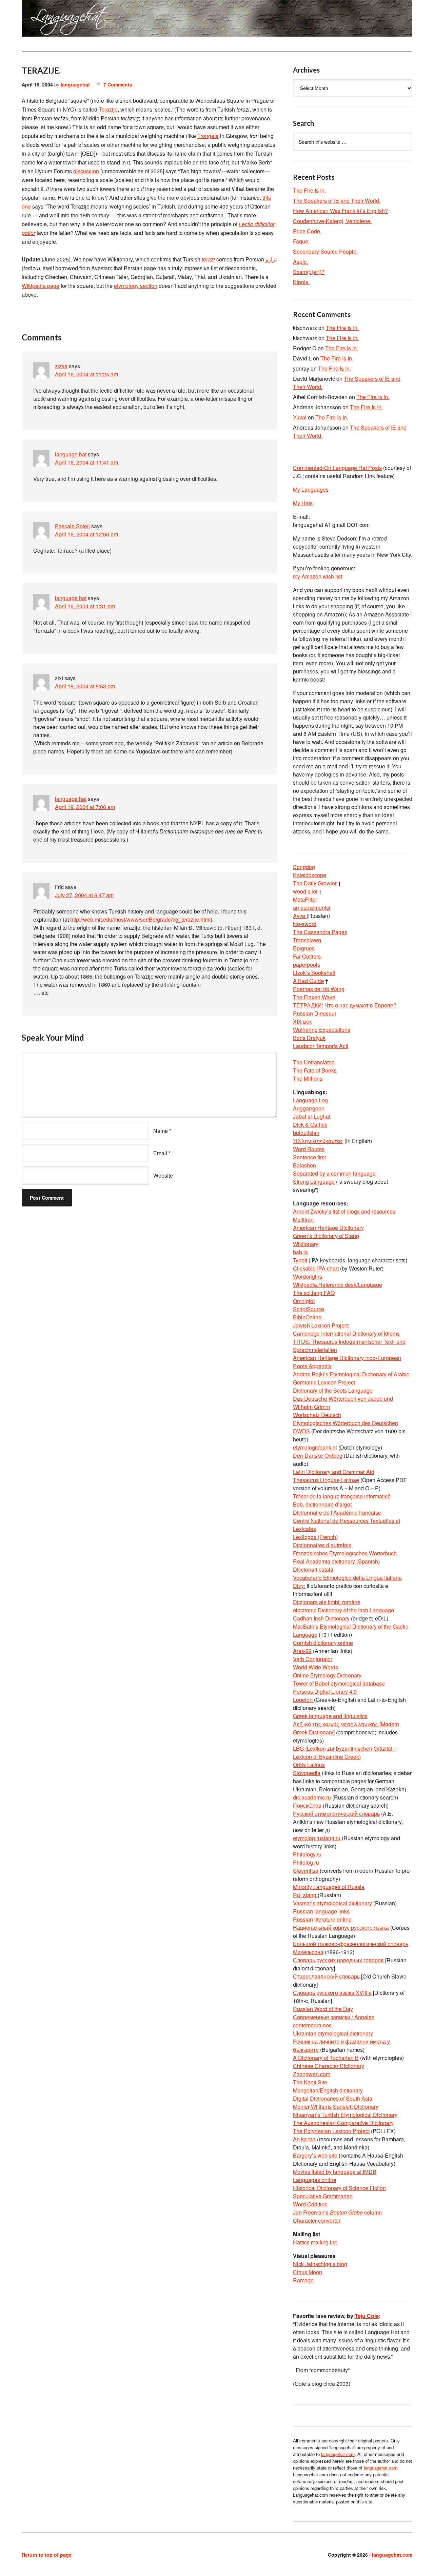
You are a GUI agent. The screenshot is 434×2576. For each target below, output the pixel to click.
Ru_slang (305, 1895)
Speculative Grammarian (323, 2196)
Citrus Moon (308, 2272)
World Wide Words (315, 1667)
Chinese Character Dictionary (329, 2066)
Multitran (303, 1220)
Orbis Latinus (309, 1765)
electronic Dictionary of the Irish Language (343, 1610)
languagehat (75, 84)
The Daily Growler (315, 883)
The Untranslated (314, 1062)
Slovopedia (307, 1773)
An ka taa (304, 2139)
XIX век (302, 1021)
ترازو (271, 259)
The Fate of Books (315, 1070)
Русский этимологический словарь (336, 1814)
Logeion (303, 1700)
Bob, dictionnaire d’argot (322, 1504)
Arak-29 (302, 1651)
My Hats (303, 503)
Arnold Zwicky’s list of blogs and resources (344, 1211)
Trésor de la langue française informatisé (342, 1496)
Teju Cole (367, 2316)
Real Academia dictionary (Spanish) (336, 1561)
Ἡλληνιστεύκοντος (318, 1141)
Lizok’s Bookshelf (314, 973)
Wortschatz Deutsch (317, 1415)
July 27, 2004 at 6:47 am (84, 895)
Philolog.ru (306, 1862)
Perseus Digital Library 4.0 (325, 1692)
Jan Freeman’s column (337, 2212)
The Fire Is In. (309, 190)
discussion (86, 171)
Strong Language (314, 1182)
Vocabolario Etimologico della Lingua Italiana (347, 1578)
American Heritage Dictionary (328, 1228)
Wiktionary (306, 1244)
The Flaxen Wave (314, 997)
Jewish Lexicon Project (321, 1325)
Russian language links (321, 1911)
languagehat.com (46, 20)
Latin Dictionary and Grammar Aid (334, 1472)
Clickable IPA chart (316, 1268)
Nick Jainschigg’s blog (320, 2264)
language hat (71, 454)
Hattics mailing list (315, 2242)
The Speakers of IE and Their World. (337, 201)
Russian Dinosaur (315, 1013)
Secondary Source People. (325, 251)
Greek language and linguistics (330, 1716)
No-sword (305, 924)
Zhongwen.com (312, 2074)
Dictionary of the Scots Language (333, 1390)
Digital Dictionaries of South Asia (333, 2098)
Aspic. (300, 262)
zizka (61, 366)
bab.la (300, 1252)
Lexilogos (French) (315, 1537)
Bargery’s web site (315, 2155)
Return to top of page (47, 2555)
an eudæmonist (312, 908)
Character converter (317, 2220)
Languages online (315, 2180)
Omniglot (304, 1301)
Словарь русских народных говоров (338, 1960)
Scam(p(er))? (309, 272)
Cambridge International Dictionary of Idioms (346, 1333)
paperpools (307, 965)
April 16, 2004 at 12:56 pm (86, 534)
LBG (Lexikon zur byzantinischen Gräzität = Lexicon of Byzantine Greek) (345, 1753)
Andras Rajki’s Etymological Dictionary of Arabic (351, 1374)
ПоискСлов (307, 1805)
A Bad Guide (308, 981)
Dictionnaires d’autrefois (322, 1545)
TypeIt (300, 1260)
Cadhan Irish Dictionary (321, 1618)
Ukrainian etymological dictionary (333, 2033)
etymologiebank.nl (315, 1447)
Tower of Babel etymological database (339, 1683)
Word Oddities (310, 2204)
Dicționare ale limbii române (327, 1602)
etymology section (136, 286)
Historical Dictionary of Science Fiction (339, 2188)
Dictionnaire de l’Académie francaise (337, 1512)
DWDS (301, 1431)
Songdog (304, 867)
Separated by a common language (334, 1173)
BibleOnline (307, 1317)
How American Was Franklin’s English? (340, 211)
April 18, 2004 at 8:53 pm (85, 686)
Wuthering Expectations (322, 1030)
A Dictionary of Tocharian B (326, 2058)
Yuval (300, 417)
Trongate (208, 136)
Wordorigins (308, 1276)
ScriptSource (309, 1309)
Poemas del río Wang (319, 989)
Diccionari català (313, 1569)
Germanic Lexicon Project (324, 1382)
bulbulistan (306, 1133)
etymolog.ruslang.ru (317, 1838)
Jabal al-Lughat (312, 1116)
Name (161, 1131)
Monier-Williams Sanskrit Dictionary (336, 2107)
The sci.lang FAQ (314, 1293)
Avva (300, 916)
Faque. (301, 241)
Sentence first (309, 1157)
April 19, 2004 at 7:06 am (85, 807)
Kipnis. (301, 282)
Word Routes (309, 1149)
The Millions (308, 1078)
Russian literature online (322, 1919)
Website (163, 1175)
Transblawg (307, 940)
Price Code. (307, 231)
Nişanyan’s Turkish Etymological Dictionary (345, 2115)
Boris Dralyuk (309, 1038)
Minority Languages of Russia (329, 1887)
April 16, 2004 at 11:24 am (86, 374)
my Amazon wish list (318, 576)
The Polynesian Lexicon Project (331, 2131)
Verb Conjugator (313, 1659)
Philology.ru (307, 1854)
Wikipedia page (41, 286)
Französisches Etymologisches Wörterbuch (345, 1553)
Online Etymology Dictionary (327, 1675)
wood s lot (305, 891)
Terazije (108, 109)
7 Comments (118, 84)
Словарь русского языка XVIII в (332, 1993)
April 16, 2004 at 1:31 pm (85, 606)
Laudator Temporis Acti (321, 1046)
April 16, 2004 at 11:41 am (86, 462)
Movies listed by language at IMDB (335, 2172)
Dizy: (299, 1586)
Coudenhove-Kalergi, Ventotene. (332, 221)
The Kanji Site (310, 2082)
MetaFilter (305, 899)
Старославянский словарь (326, 1976)
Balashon (304, 1165)
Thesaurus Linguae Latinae (326, 1480)
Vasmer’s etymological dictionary (332, 1903)
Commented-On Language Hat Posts (337, 468)
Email (160, 1153)
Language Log (310, 1100)
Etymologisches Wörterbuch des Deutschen (346, 1423)
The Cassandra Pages (320, 932)
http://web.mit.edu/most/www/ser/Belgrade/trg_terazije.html (140, 919)
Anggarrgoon (309, 1108)
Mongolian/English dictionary (328, 2090)
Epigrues (304, 948)
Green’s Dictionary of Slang (326, 1236)
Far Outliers (307, 956)
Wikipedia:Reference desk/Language (338, 1285)
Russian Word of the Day (323, 2009)
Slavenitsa (306, 1871)
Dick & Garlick (310, 1125)
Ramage (303, 2280)
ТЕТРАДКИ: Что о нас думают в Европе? (345, 1005)
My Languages (311, 489)
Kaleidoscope (310, 875)
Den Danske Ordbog (318, 1456)
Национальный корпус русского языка (341, 1928)
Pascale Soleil (72, 526)
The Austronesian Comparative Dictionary (343, 2123)
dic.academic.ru (312, 1797)
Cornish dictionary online (323, 1643)
